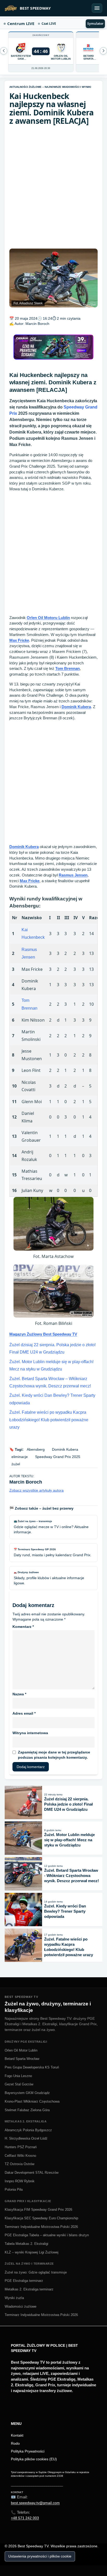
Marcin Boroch (37, 324)
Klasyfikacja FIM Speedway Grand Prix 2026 (38, 2210)
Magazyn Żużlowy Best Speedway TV (43, 1334)
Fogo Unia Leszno (18, 2076)
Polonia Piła (14, 2189)
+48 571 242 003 (25, 2518)
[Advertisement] (53, 187)
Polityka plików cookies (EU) (34, 2459)
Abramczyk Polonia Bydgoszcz (28, 2130)
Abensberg (36, 1449)
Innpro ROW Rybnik (20, 2181)
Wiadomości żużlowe (21, 2306)
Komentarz (23, 1627)
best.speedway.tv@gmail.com (35, 2503)
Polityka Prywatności (28, 2451)
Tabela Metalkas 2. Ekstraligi (26, 2244)
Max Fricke (19, 640)
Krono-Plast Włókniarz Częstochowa (32, 2101)
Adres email (24, 1713)
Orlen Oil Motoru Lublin (48, 618)
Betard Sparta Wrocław (22, 2059)
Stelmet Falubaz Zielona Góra (27, 2110)
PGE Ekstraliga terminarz (24, 2281)
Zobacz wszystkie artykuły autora (36, 1490)
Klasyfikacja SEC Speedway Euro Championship (41, 2218)
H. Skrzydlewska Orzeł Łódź (26, 2138)
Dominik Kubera (76, 707)
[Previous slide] (103, 51)
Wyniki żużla (14, 2298)
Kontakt (17, 2435)
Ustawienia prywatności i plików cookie (40, 2556)
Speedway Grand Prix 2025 (58, 1457)
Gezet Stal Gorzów (19, 2084)
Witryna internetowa (30, 1733)
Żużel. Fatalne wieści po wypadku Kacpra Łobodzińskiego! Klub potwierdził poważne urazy (49, 1420)
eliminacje (20, 1457)
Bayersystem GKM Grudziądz (27, 2093)
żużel (16, 1464)
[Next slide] (4, 51)
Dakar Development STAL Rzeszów (32, 2173)
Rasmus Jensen (73, 875)
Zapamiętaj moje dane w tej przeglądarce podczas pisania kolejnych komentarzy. (54, 1755)
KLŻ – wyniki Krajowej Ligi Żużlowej (32, 2252)
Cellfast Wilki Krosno (20, 2156)
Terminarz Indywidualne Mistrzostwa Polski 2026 (41, 2227)
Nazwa (19, 1694)
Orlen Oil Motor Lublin (21, 2050)
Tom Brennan (68, 668)
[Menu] (97, 8)
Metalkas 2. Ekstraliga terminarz (29, 2289)
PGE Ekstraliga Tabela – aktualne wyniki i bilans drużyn (47, 2235)
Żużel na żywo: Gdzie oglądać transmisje (36, 2272)
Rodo (15, 2443)
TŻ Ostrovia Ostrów (19, 2164)
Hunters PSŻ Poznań (21, 2147)
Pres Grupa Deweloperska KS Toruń (32, 2067)
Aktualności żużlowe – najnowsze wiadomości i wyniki (50, 87)
